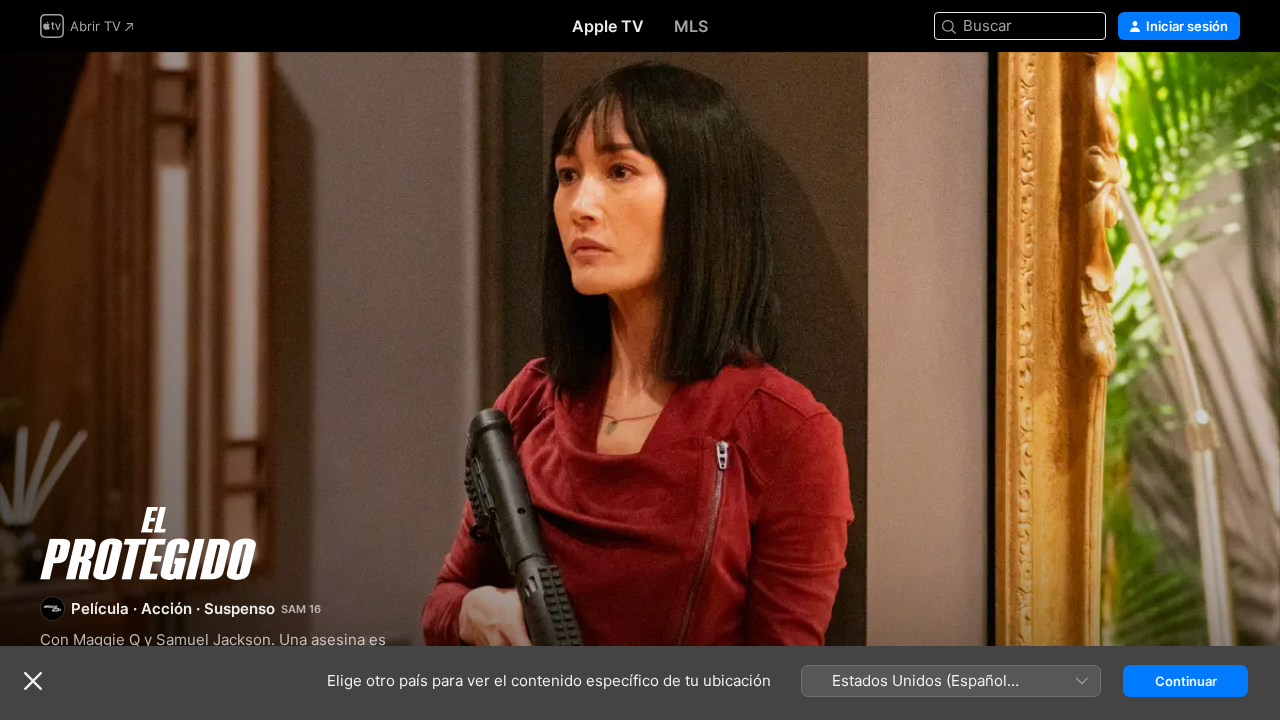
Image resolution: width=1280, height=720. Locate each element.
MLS (691, 26)
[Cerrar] (33, 681)
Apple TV (608, 26)
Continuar (1186, 681)
